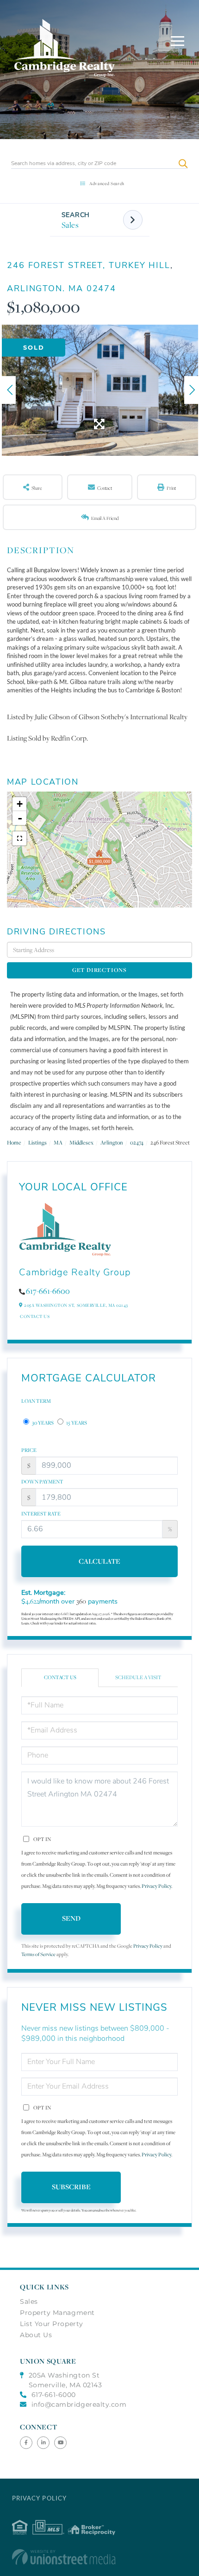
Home (14, 1142)
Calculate (99, 1561)
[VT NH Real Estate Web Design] (99, 2557)
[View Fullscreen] (19, 838)
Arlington (112, 1142)
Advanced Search (107, 183)
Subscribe (71, 2187)
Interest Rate (41, 1514)
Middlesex (81, 1142)
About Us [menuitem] (36, 2335)
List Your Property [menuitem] (52, 2324)
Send (71, 1918)
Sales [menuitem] (29, 2301)
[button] (183, 163)
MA (58, 1142)
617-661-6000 (54, 2395)
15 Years (76, 1423)
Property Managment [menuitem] (57, 2313)
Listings (37, 1142)
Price (29, 1450)
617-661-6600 (48, 1291)
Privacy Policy (156, 1886)
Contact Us (35, 1316)
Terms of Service (38, 1954)
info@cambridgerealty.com (79, 2404)
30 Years (42, 1423)
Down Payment (42, 1482)
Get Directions (99, 970)
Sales (70, 225)
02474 (137, 1142)
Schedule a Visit (138, 1677)
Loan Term (36, 1401)
